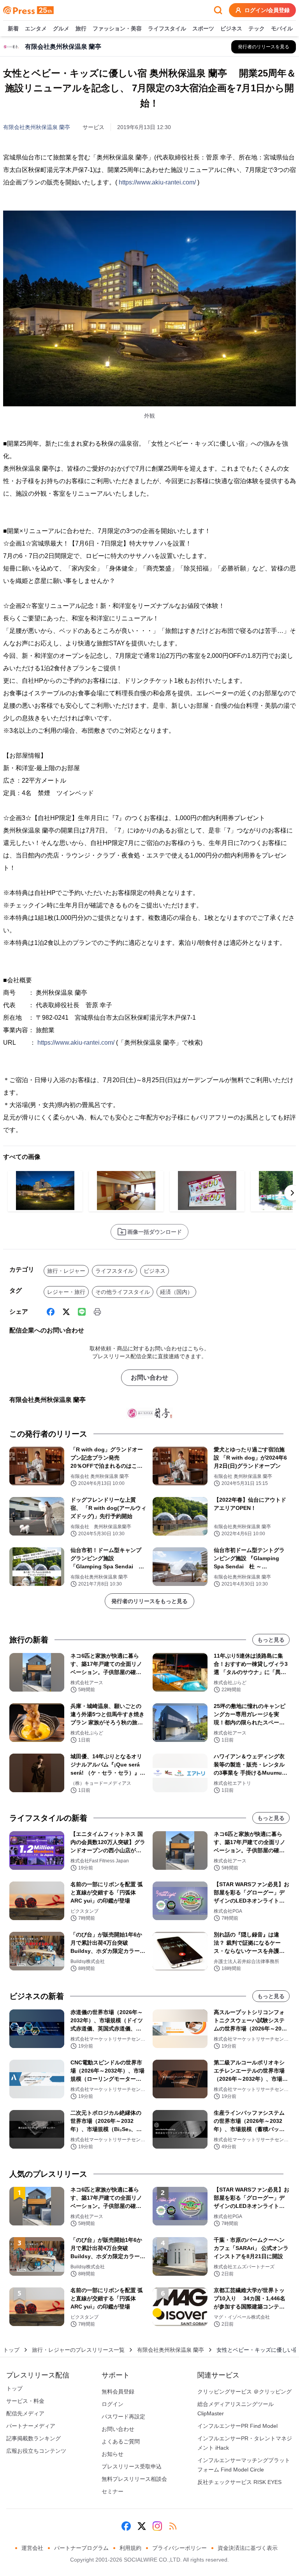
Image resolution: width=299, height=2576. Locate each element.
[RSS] (173, 2526)
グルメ (61, 28)
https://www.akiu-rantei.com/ (157, 182)
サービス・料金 (25, 2401)
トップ (11, 2350)
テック (257, 28)
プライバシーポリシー (179, 2548)
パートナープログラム (81, 2548)
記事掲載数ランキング (33, 2438)
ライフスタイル (167, 28)
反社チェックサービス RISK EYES (239, 2482)
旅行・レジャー (66, 1271)
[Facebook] (51, 1312)
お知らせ (113, 2454)
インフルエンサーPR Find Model (237, 2426)
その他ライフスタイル (123, 1292)
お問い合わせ (149, 1377)
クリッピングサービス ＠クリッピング (244, 2392)
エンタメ (36, 28)
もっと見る (271, 1640)
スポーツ (203, 28)
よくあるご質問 (121, 2441)
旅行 (81, 28)
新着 (13, 28)
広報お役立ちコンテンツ (36, 2451)
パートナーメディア (31, 2426)
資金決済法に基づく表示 (248, 2548)
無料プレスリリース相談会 (134, 2479)
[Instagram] (157, 2526)
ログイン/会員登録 (267, 10)
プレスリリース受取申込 (132, 2466)
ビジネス (231, 28)
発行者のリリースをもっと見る (149, 1601)
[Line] (82, 1312)
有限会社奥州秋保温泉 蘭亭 (37, 127)
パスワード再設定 (123, 2417)
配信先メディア (25, 2413)
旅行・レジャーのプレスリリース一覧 (78, 2350)
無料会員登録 (118, 2392)
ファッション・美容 (117, 28)
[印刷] (97, 1312)
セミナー (113, 2491)
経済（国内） (176, 1292)
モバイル (282, 28)
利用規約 (130, 2548)
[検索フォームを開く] (218, 10)
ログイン (113, 2404)
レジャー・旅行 (66, 1292)
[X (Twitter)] (66, 1312)
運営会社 (32, 2548)
